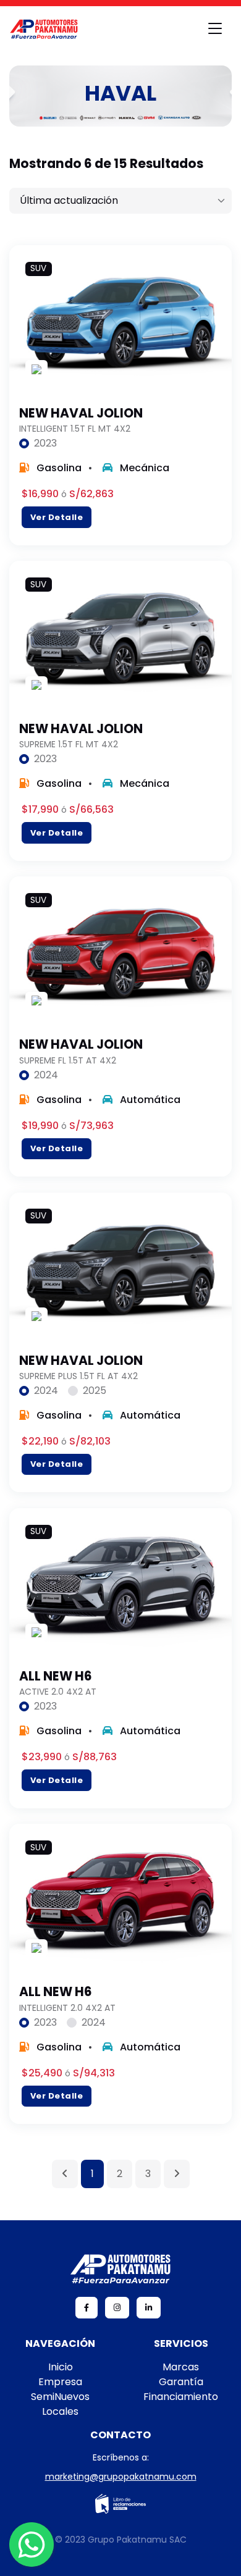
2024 (46, 1075)
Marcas (181, 2367)
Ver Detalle (57, 517)
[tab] (38, 443)
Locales (60, 2411)
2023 (45, 443)
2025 (95, 1391)
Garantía (181, 2382)
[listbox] (120, 201)
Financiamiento (181, 2397)
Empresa (60, 2382)
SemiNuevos (60, 2397)
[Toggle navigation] (215, 29)
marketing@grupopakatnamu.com (121, 2477)
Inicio (61, 2367)
